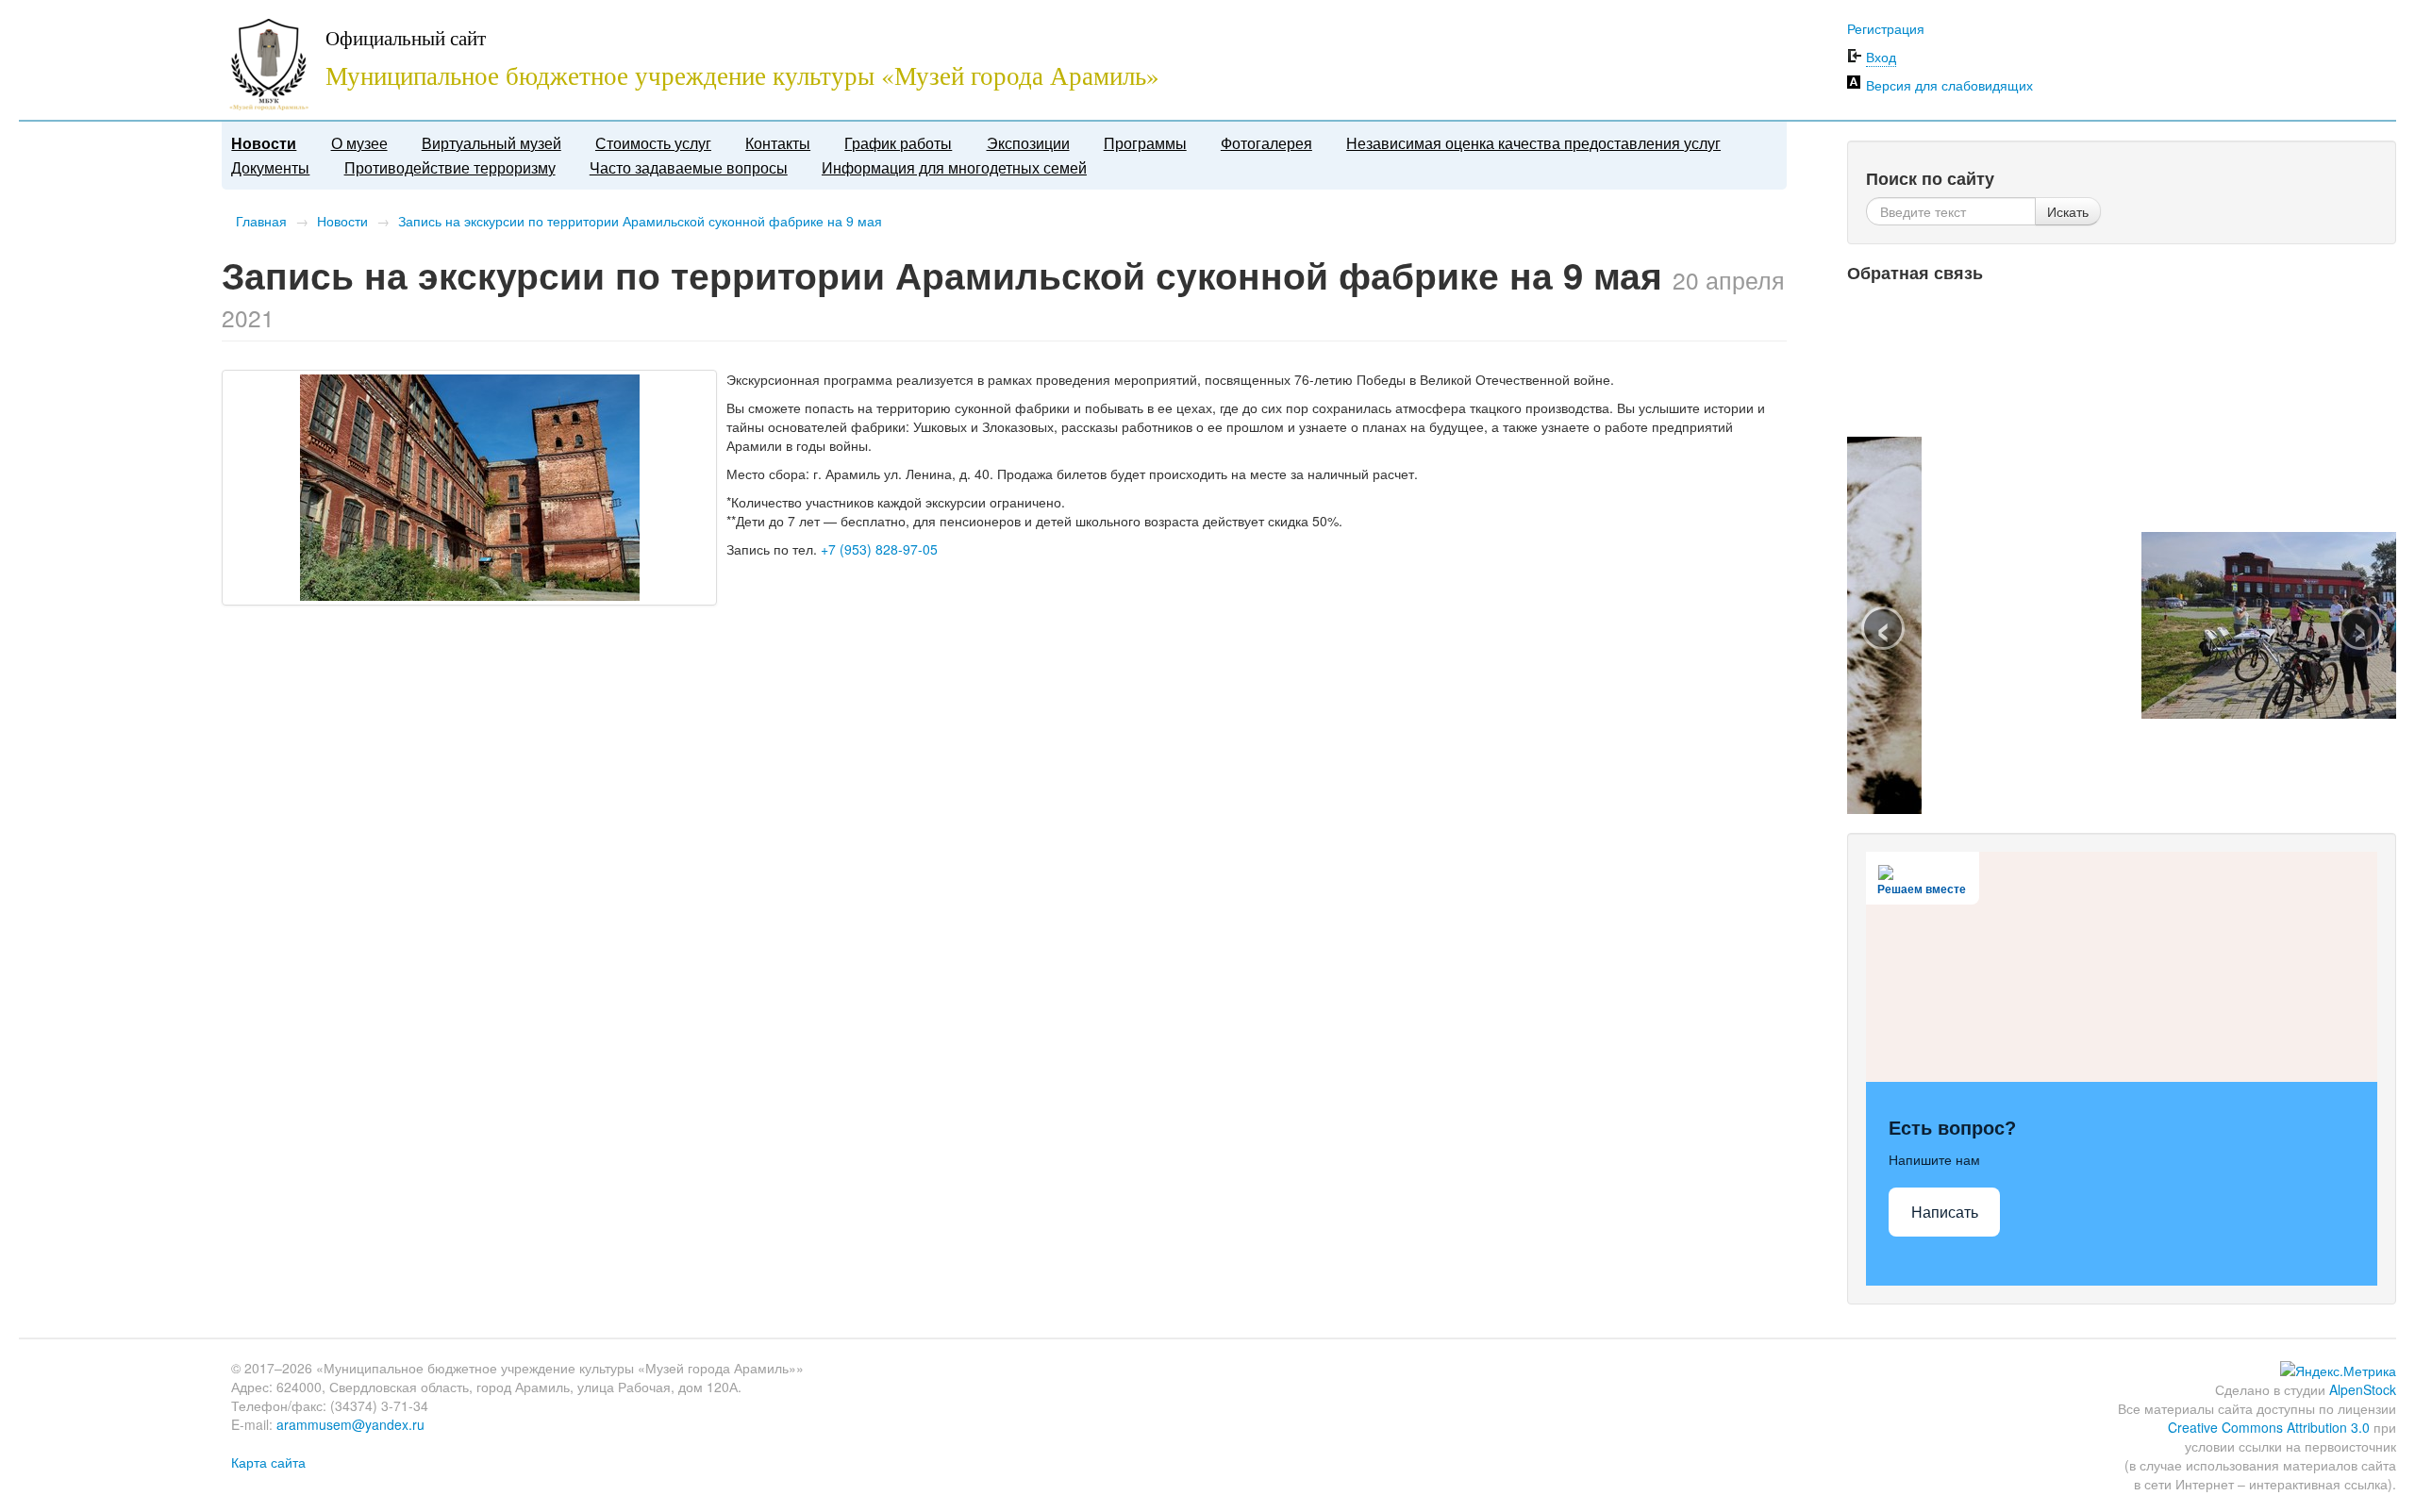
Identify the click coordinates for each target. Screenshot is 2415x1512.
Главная (261, 221)
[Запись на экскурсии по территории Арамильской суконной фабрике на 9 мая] (469, 488)
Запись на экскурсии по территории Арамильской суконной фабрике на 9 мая (640, 221)
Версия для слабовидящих (1949, 85)
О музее (359, 143)
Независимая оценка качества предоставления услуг (1533, 143)
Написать (1945, 1213)
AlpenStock (2363, 1389)
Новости (264, 143)
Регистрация (1886, 28)
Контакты (778, 143)
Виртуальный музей (491, 143)
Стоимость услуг (653, 143)
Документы (270, 167)
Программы (1145, 143)
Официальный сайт (406, 38)
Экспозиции (1028, 143)
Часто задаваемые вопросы (689, 167)
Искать (2068, 211)
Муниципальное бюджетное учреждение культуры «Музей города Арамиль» (742, 75)
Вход (1881, 57)
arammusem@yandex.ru (350, 1424)
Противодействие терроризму (450, 167)
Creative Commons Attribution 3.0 (2269, 1427)
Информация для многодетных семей (954, 167)
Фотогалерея (1266, 143)
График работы (898, 143)
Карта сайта (268, 1462)
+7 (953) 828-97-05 (879, 549)
